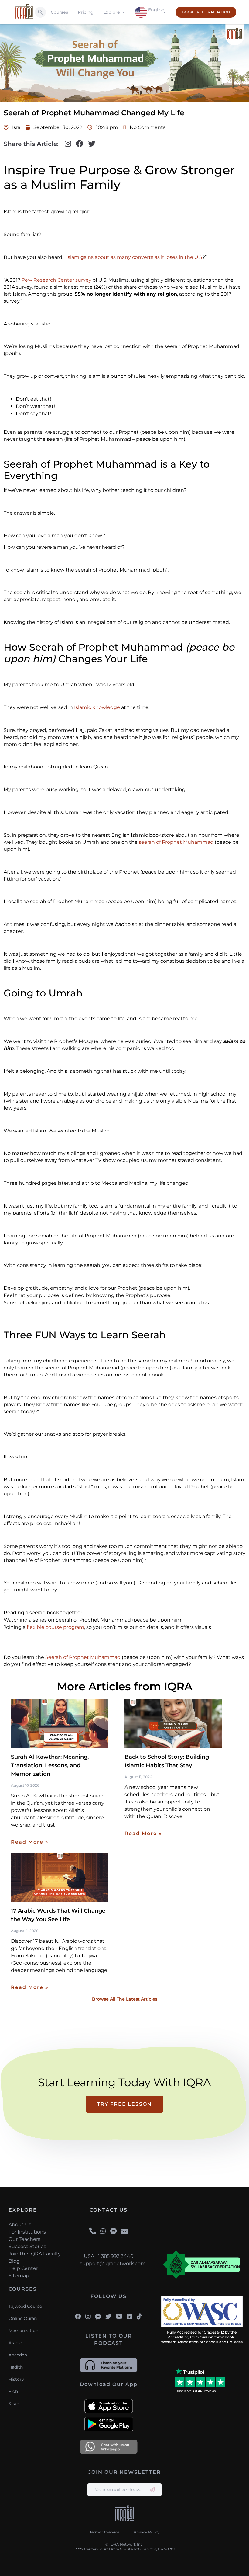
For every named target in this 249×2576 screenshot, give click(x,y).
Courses (59, 12)
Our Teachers (24, 2239)
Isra (16, 127)
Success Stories (27, 2246)
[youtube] (119, 2317)
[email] (124, 2231)
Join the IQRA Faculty (35, 2254)
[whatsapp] (103, 2231)
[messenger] (114, 2231)
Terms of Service (104, 2532)
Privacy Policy (147, 2532)
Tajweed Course (25, 2306)
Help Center (23, 2268)
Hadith (16, 2367)
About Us (20, 2225)
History (16, 2379)
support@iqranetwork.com (109, 2263)
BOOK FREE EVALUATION (206, 12)
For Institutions (27, 2232)
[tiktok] (139, 2317)
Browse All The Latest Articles (125, 1999)
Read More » (30, 1842)
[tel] (93, 2231)
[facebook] (78, 2317)
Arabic (15, 2343)
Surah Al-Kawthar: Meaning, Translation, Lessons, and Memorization (50, 1765)
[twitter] (108, 2317)
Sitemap (19, 2276)
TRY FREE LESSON (124, 2104)
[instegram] (88, 2317)
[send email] (152, 2490)
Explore (112, 12)
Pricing (86, 12)
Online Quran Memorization (23, 2324)
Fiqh (13, 2391)
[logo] (125, 2514)
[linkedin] (130, 2317)
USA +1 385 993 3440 (109, 2256)
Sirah (14, 2404)
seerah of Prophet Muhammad (176, 842)
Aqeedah (18, 2355)
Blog (14, 2261)
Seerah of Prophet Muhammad (83, 1657)
